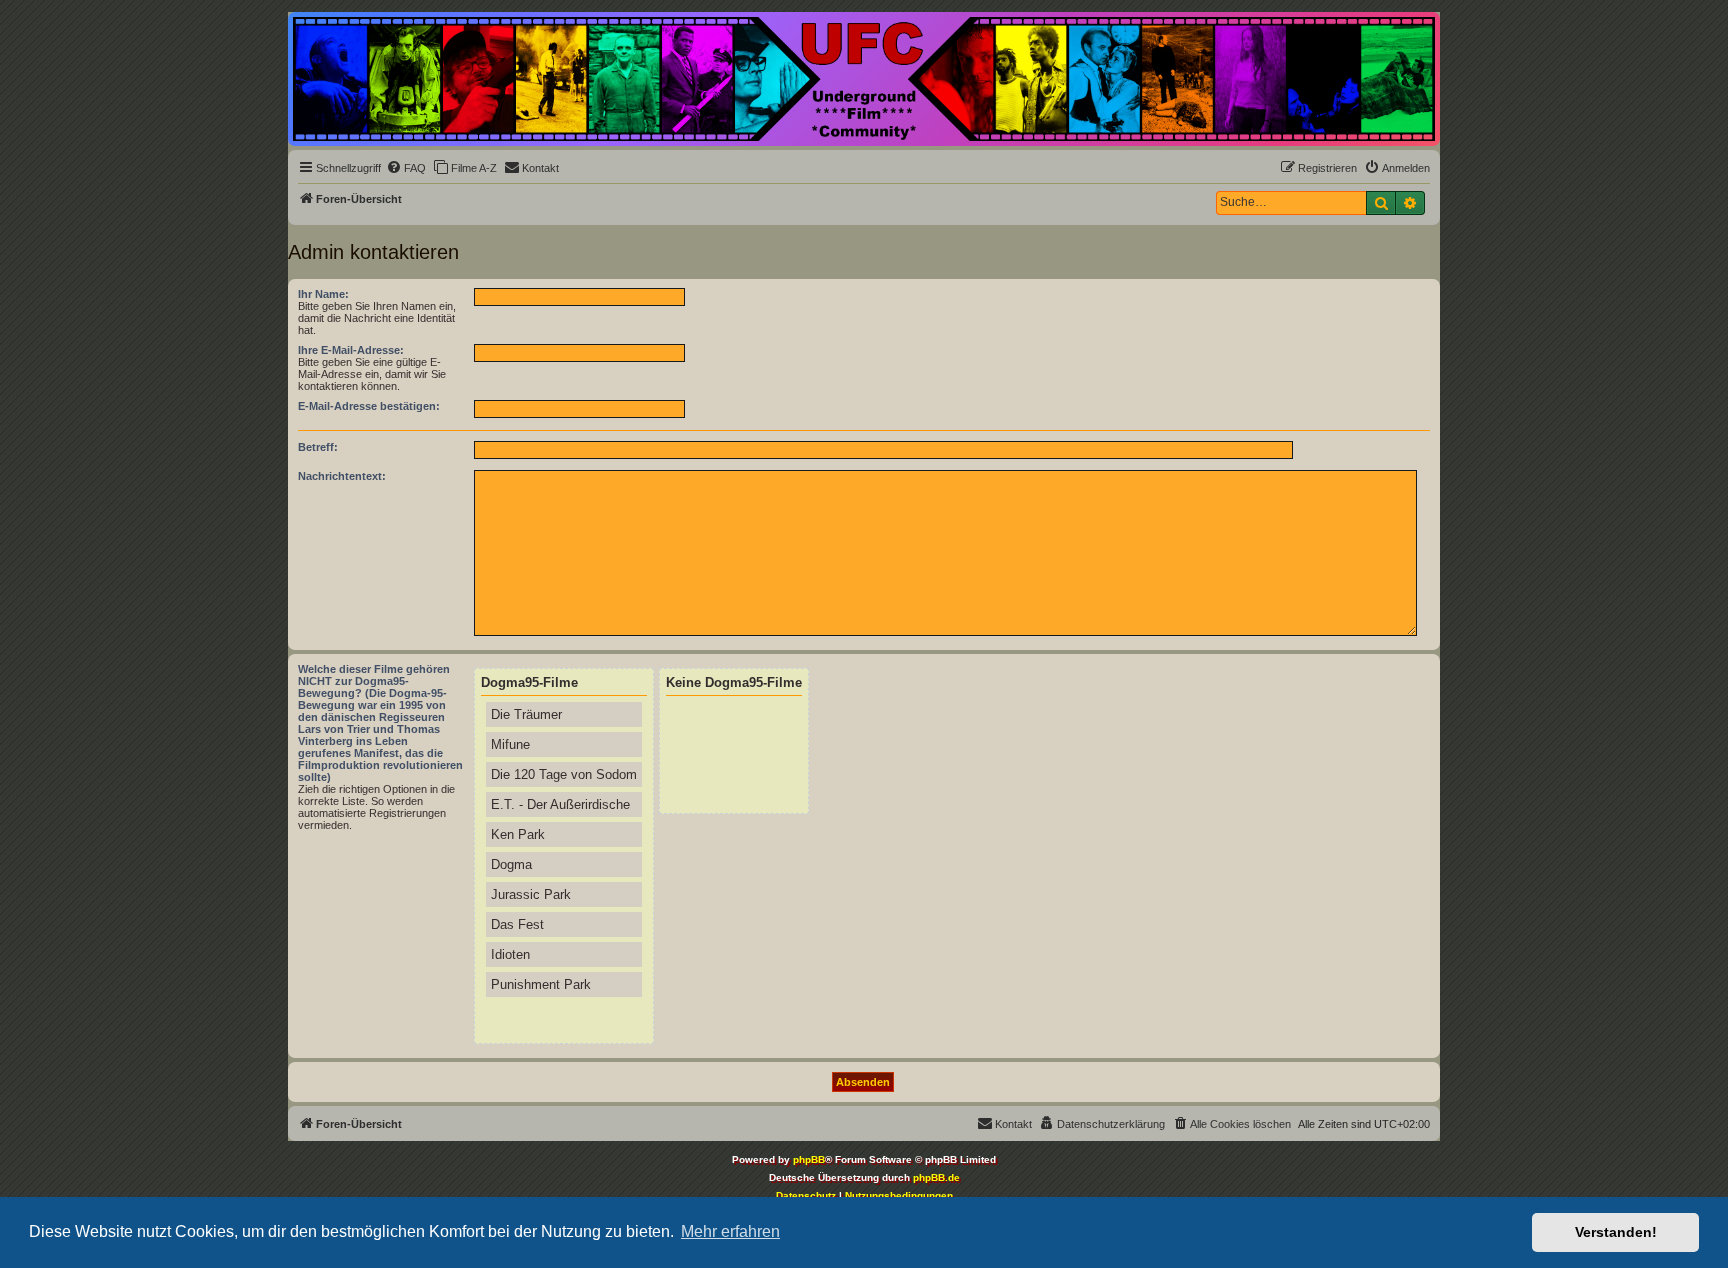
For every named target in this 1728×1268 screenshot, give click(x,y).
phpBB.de (936, 1177)
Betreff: (318, 447)
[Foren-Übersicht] (864, 79)
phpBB (809, 1159)
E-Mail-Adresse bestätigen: (369, 406)
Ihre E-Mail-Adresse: (351, 350)
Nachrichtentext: (342, 476)
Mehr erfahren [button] (730, 1231)
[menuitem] (406, 168)
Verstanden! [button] (1616, 1232)
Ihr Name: (323, 294)
